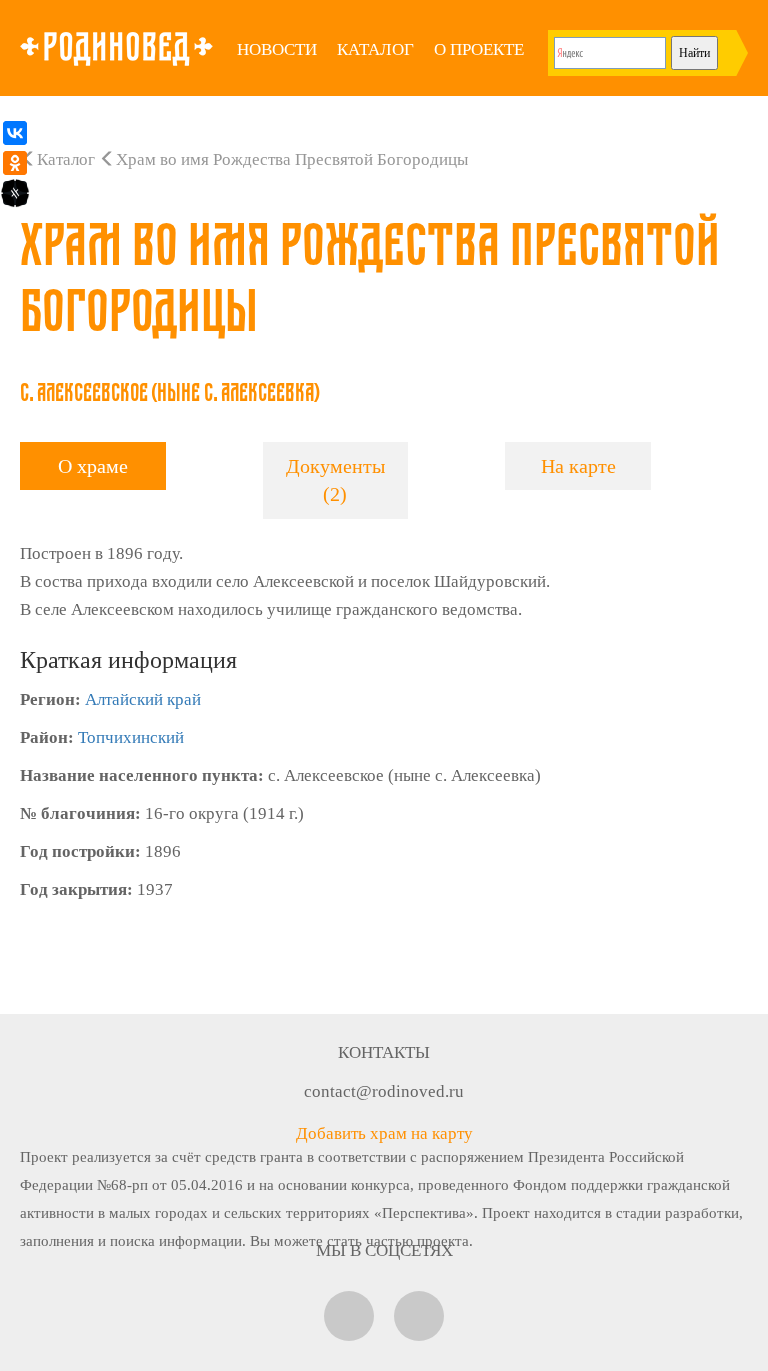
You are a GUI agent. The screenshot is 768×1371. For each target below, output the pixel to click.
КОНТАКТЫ (384, 1052)
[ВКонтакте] (15, 133)
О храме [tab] (93, 466)
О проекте (479, 49)
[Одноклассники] (15, 163)
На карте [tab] (578, 466)
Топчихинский (131, 737)
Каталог (375, 49)
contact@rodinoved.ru (384, 1091)
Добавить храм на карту (384, 1133)
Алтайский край (143, 699)
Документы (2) (335, 480)
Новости (277, 49)
